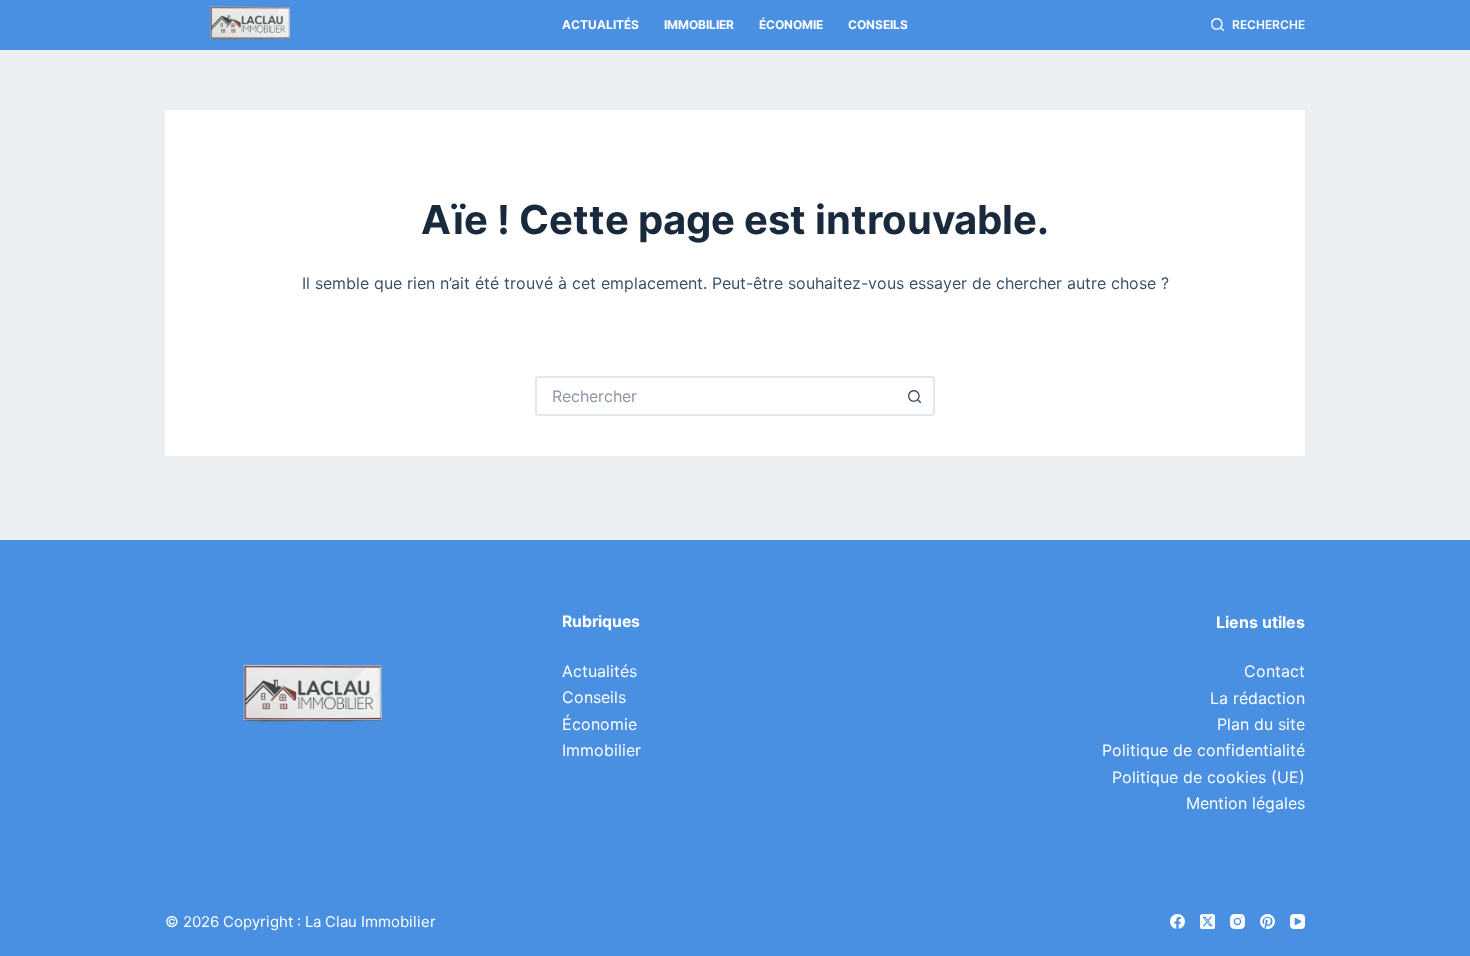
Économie (791, 24)
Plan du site (1261, 724)
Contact (1274, 671)
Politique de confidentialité (1203, 750)
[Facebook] (1177, 921)
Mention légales (1245, 803)
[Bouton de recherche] (915, 396)
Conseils (878, 24)
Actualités (600, 24)
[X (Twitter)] (1207, 921)
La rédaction (1257, 698)
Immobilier (699, 24)
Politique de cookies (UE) (1208, 777)
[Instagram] (1237, 921)
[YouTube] (1297, 921)
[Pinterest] (1267, 921)
